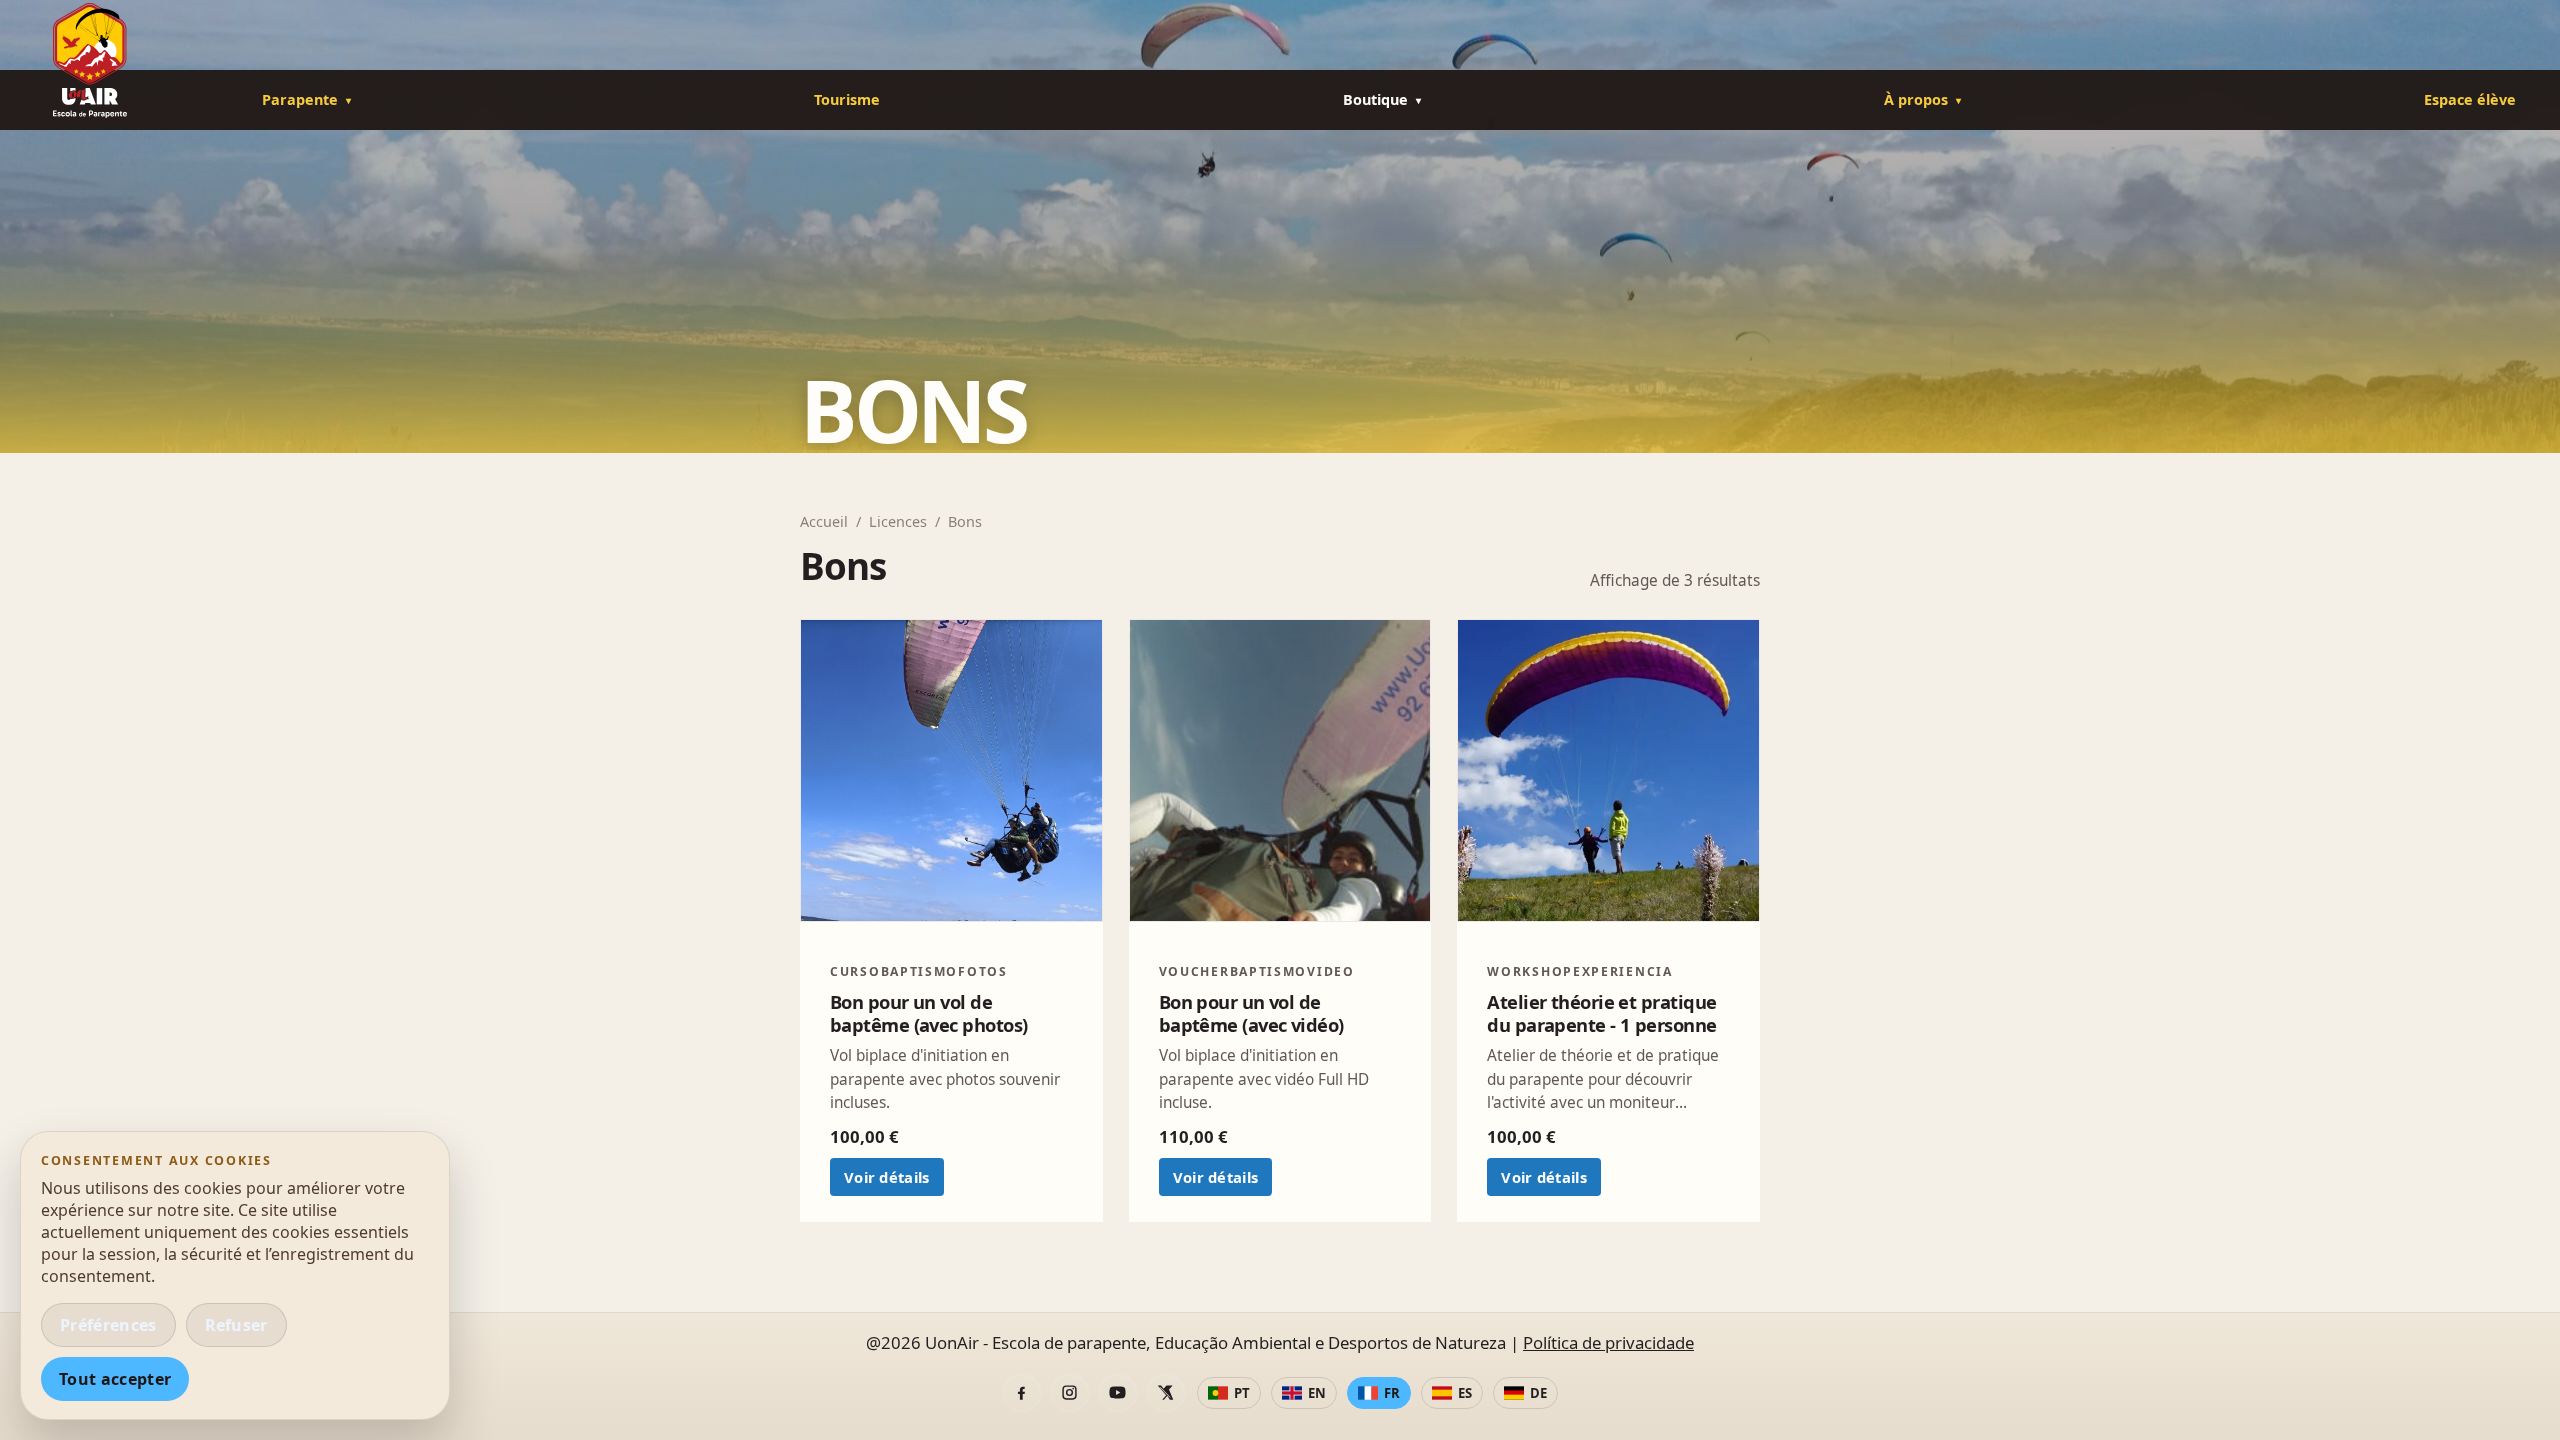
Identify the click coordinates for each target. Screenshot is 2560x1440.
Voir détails (887, 1177)
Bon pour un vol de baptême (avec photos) (928, 1013)
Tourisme (847, 99)
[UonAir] (120, 60)
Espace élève (2470, 99)
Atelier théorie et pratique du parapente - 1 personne (1601, 1013)
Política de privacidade (1608, 1342)
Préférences (108, 1325)
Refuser (236, 1325)
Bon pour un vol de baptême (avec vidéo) (1251, 1013)
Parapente (300, 99)
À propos (1916, 99)
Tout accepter (115, 1379)
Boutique (1375, 99)
